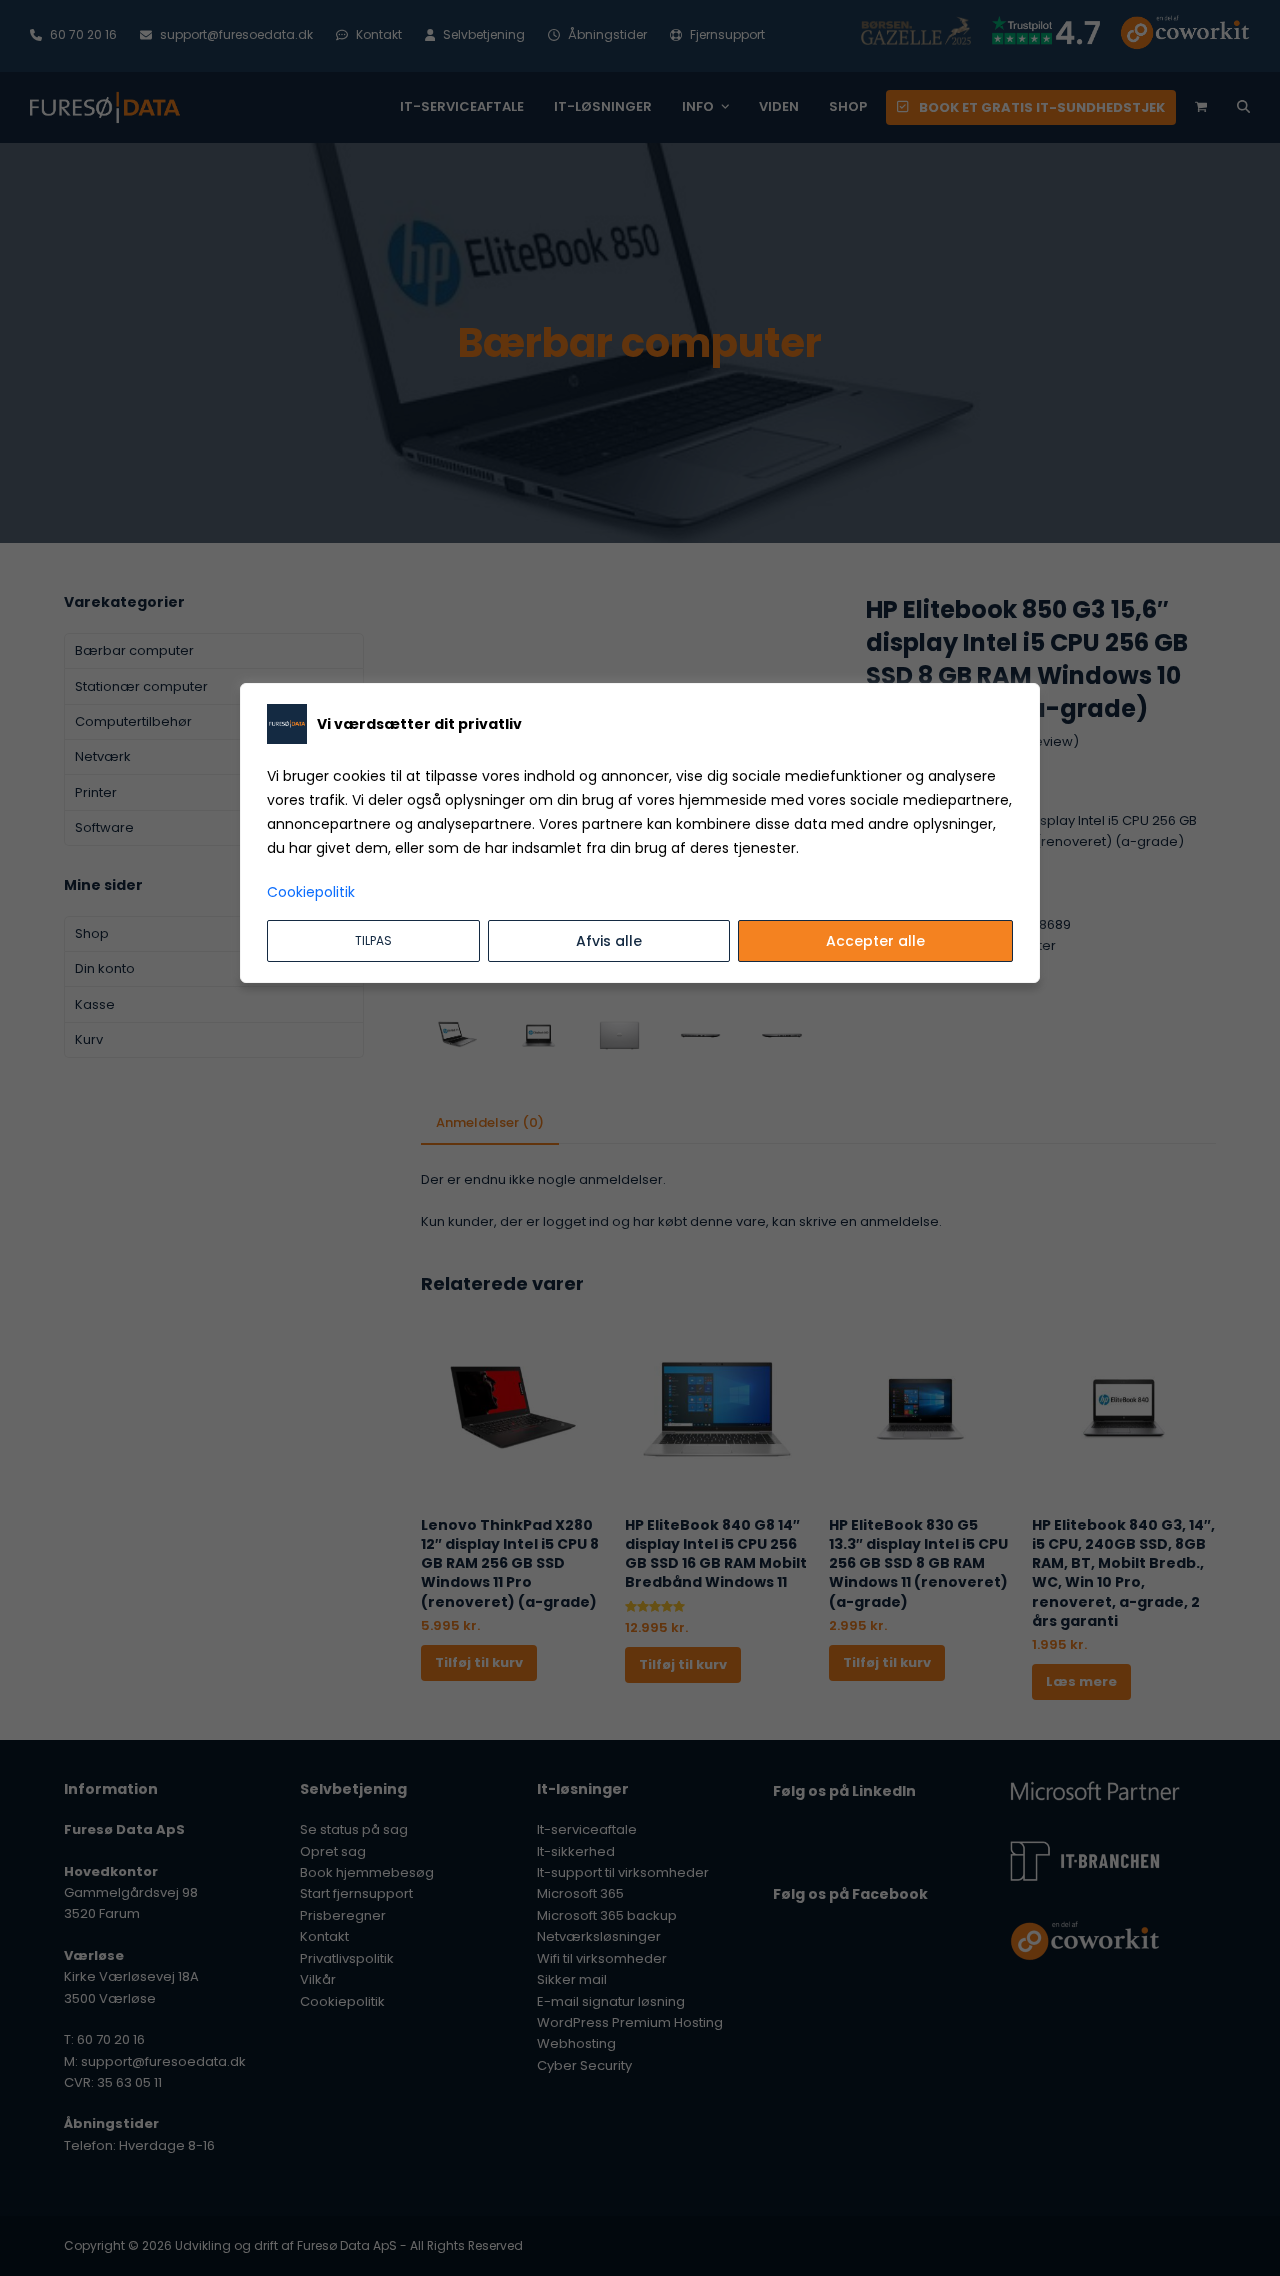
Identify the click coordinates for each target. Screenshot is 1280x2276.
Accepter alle (875, 941)
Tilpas (373, 940)
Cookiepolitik (311, 892)
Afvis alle (609, 941)
